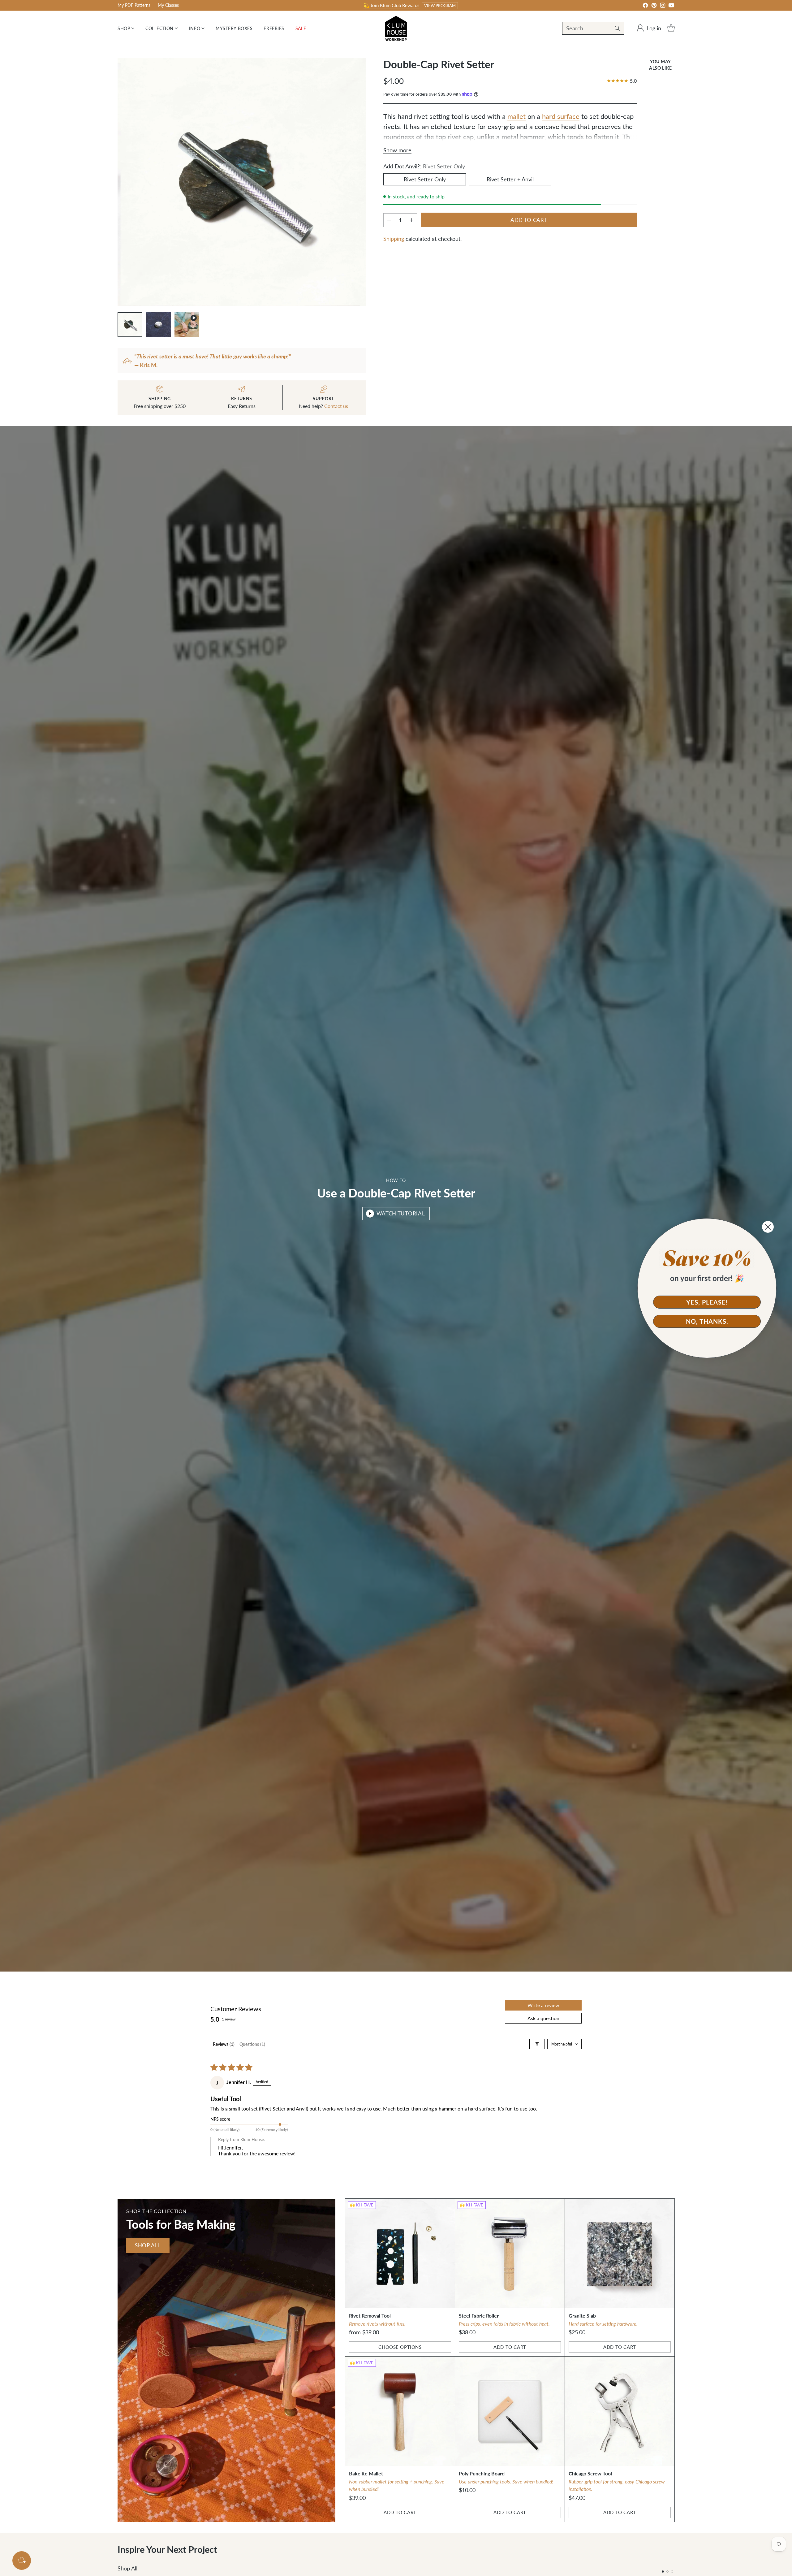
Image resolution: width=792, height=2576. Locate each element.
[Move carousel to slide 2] (667, 2572)
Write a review (543, 2005)
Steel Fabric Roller (479, 2316)
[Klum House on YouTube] (671, 6)
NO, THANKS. (707, 1321)
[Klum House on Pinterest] (654, 6)
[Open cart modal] (671, 28)
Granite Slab (582, 2316)
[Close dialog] (768, 1227)
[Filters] (537, 2044)
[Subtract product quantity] (389, 220)
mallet (517, 116)
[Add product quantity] (411, 220)
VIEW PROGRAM (440, 4)
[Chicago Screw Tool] (620, 2411)
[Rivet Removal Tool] (400, 2253)
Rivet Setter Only (425, 179)
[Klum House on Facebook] (645, 6)
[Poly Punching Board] (510, 2411)
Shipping (394, 239)
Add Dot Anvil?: (424, 166)
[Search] (617, 28)
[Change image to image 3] (187, 325)
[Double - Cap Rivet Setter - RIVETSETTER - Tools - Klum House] (242, 182)
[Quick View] (447, 2207)
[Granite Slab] (620, 2253)
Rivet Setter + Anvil (510, 179)
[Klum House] (396, 28)
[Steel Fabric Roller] (510, 2253)
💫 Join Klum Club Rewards (392, 4)
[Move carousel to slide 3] (672, 2572)
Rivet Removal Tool (370, 2316)
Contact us (336, 406)
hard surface (561, 116)
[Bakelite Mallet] (400, 2411)
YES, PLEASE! (707, 1302)
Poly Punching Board (482, 2473)
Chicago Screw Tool (590, 2473)
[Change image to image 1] (130, 325)
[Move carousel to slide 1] (663, 2572)
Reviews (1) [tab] (224, 2044)
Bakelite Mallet (366, 2473)
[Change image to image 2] (158, 325)
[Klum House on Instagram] (663, 6)
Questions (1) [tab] (252, 2044)
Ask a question (543, 2018)
